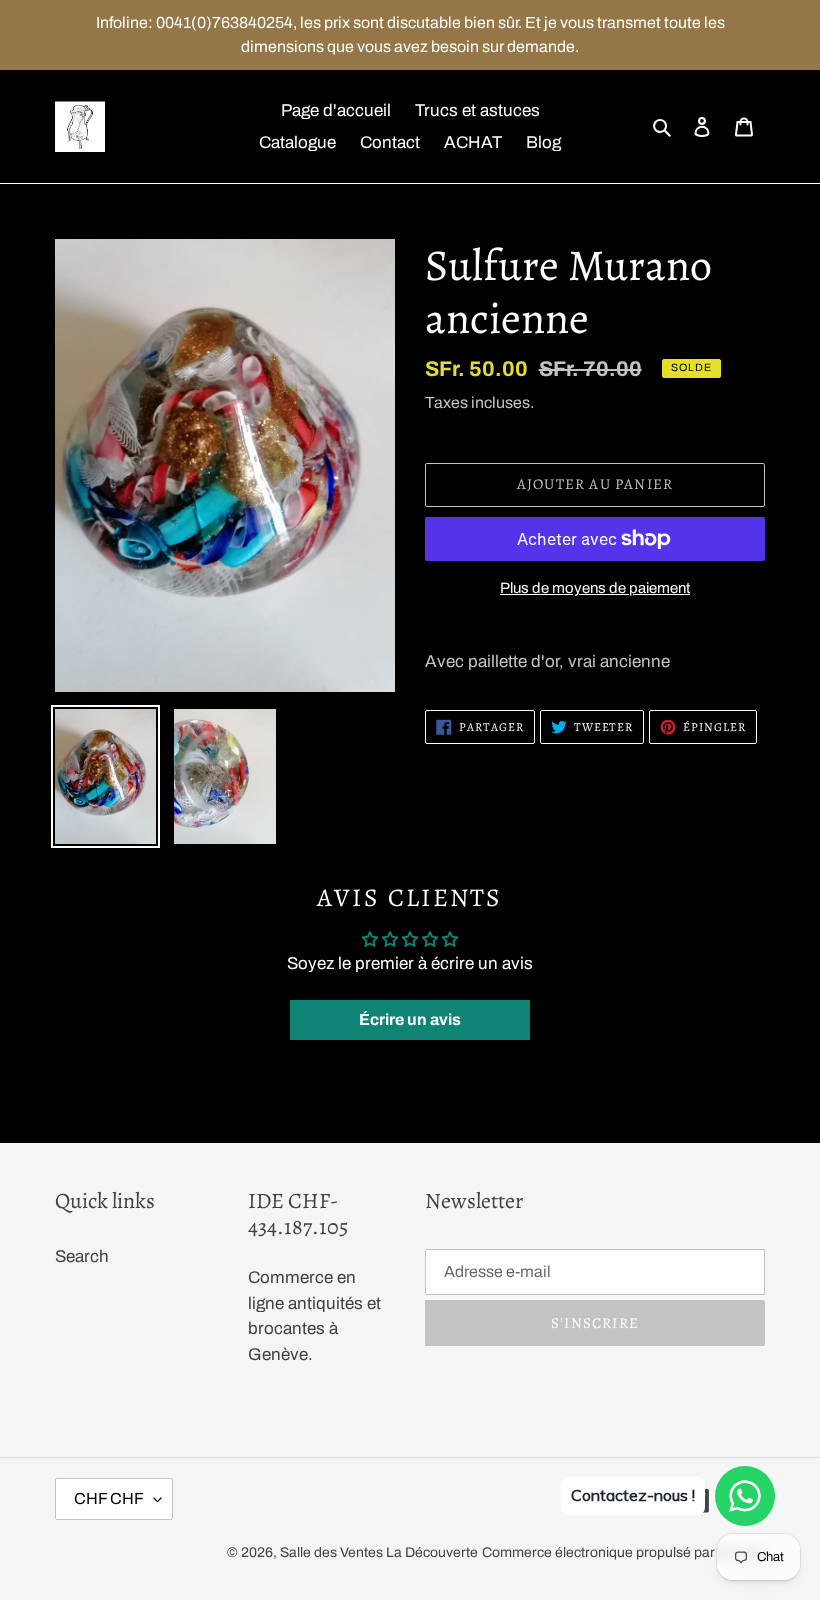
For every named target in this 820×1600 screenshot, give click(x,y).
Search (82, 1256)
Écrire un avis (410, 1019)
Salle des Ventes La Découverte (379, 1552)
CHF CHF (109, 1498)
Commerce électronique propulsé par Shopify (623, 1552)
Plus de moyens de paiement (595, 588)
